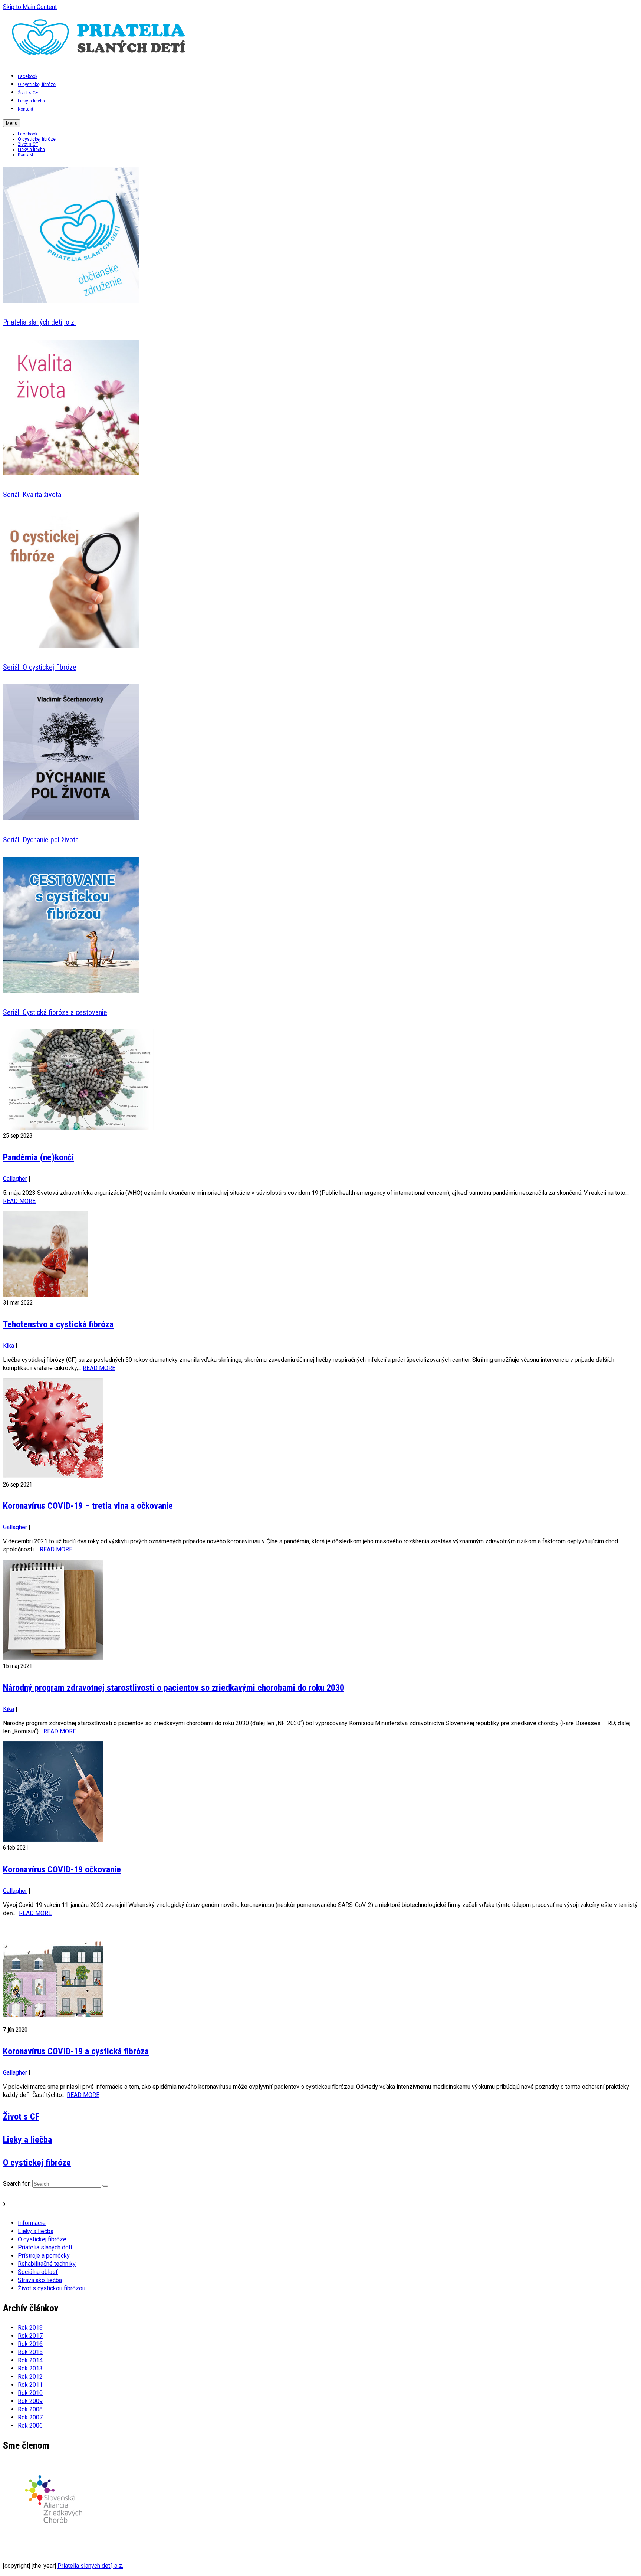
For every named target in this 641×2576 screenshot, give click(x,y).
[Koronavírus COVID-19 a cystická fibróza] (320, 1974)
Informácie (32, 2223)
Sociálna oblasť (38, 2272)
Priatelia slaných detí (45, 2247)
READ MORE (19, 1201)
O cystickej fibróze (42, 2239)
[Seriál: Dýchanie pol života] (71, 818)
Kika (9, 1346)
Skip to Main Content (30, 7)
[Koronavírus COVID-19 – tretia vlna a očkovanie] (320, 1429)
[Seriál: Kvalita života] (71, 473)
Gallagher (15, 1179)
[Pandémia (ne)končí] (320, 1081)
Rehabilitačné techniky (47, 2264)
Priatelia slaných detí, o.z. (90, 2566)
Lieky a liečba (36, 2231)
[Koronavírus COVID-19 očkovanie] (320, 1793)
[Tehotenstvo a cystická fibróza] (320, 1255)
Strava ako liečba (40, 2280)
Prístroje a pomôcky (44, 2256)
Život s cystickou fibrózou (52, 2288)
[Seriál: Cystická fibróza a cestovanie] (71, 991)
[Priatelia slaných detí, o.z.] (71, 301)
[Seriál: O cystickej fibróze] (71, 646)
